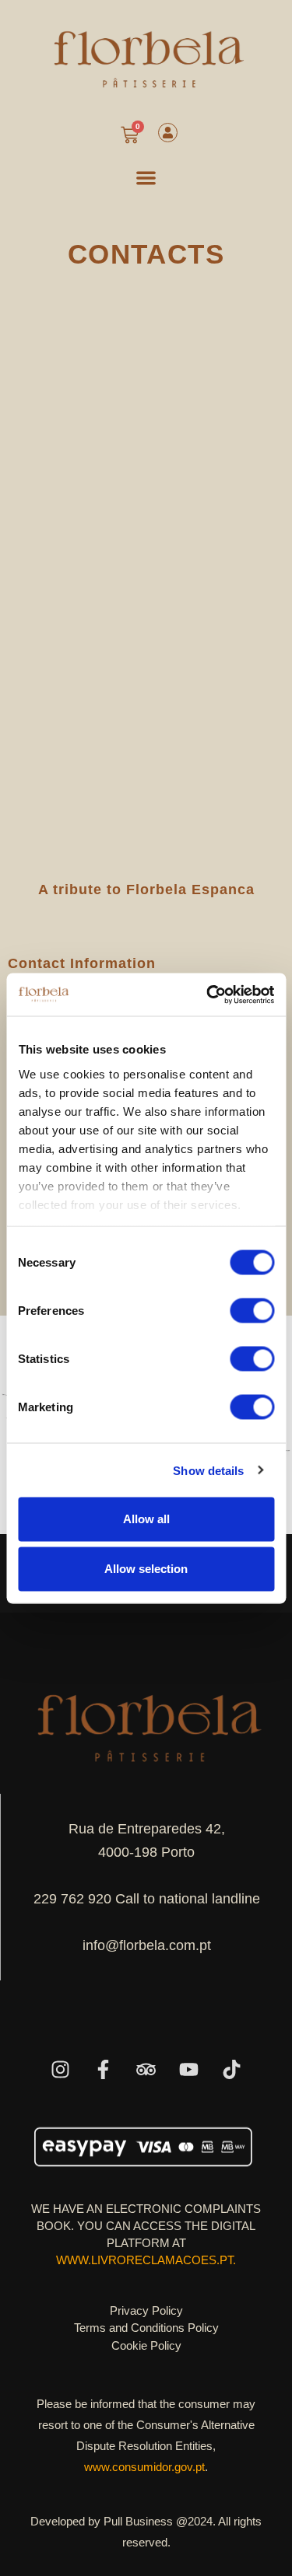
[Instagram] (61, 2070)
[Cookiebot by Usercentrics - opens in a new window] (208, 994)
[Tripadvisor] (146, 2070)
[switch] (252, 1311)
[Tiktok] (232, 2070)
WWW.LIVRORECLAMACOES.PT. (146, 2260)
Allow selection (146, 1569)
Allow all (146, 1519)
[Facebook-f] (104, 2070)
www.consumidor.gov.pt (144, 2467)
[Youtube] (189, 2070)
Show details (208, 1470)
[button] (146, 178)
